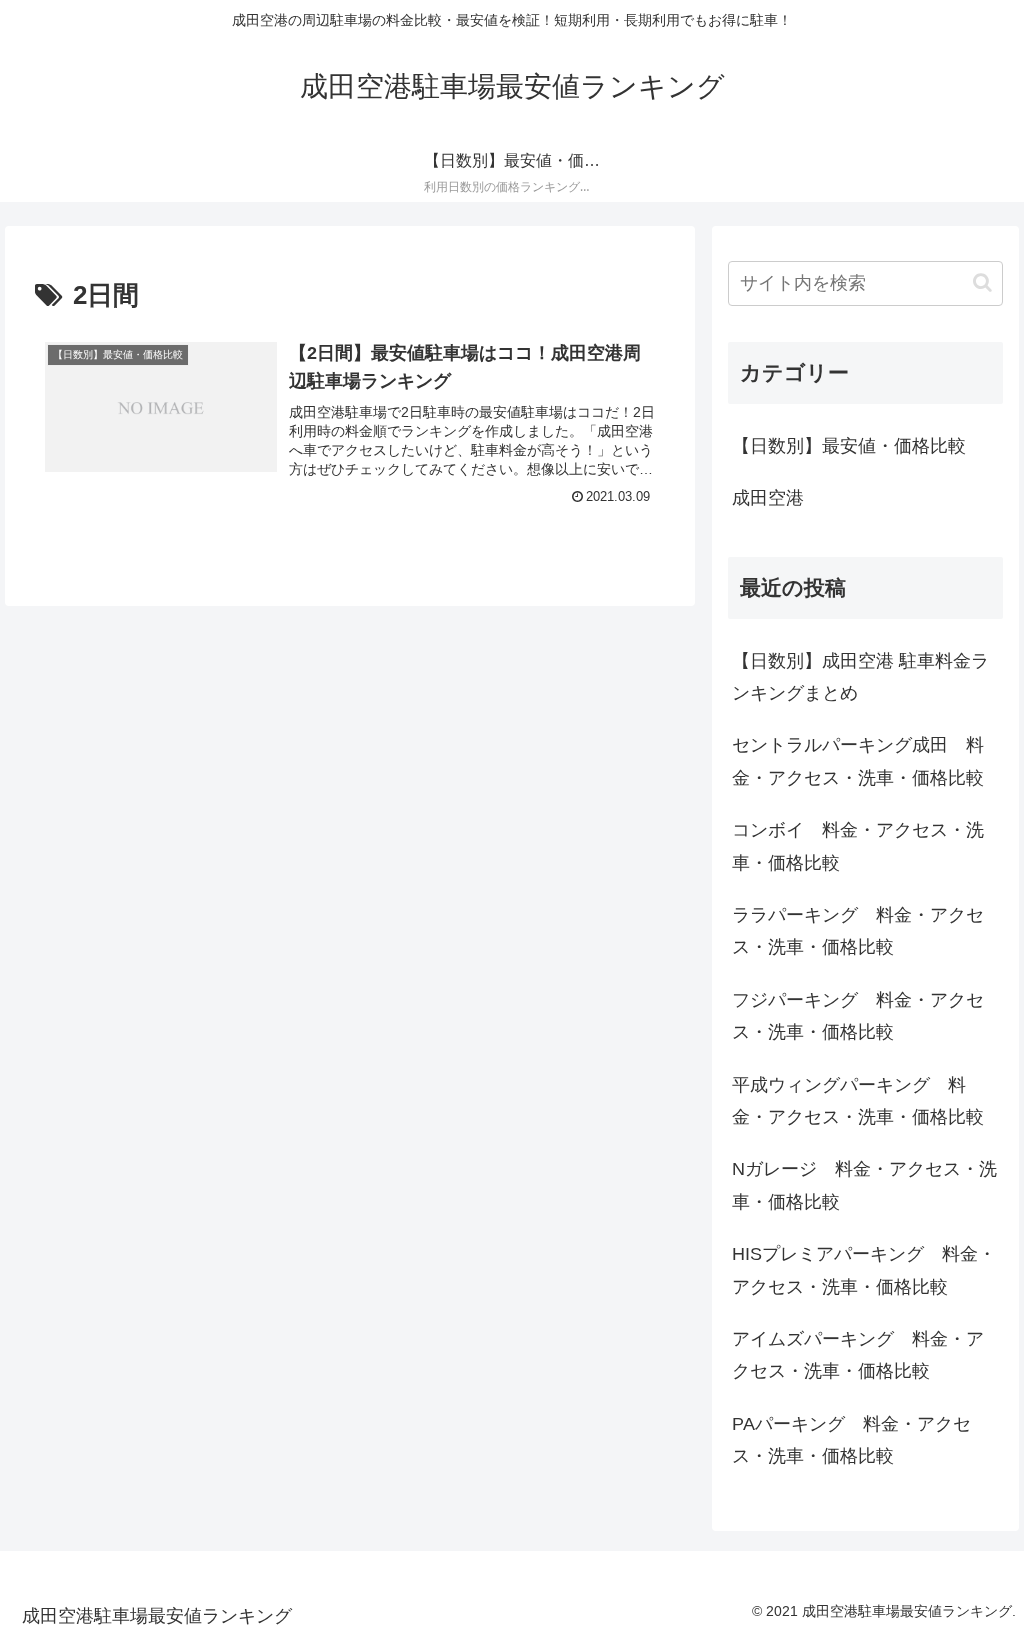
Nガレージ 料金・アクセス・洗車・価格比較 (864, 1185)
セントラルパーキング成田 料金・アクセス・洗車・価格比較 (858, 761)
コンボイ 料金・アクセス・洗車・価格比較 (858, 846)
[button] (982, 282)
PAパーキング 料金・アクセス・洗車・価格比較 (851, 1440)
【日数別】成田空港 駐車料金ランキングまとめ (860, 677)
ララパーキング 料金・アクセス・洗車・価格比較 (858, 931)
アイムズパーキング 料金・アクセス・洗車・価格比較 (858, 1355)
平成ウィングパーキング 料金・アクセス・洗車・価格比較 (858, 1101)
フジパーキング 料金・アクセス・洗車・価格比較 (858, 1016)
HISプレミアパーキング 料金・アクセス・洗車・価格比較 (864, 1270)
